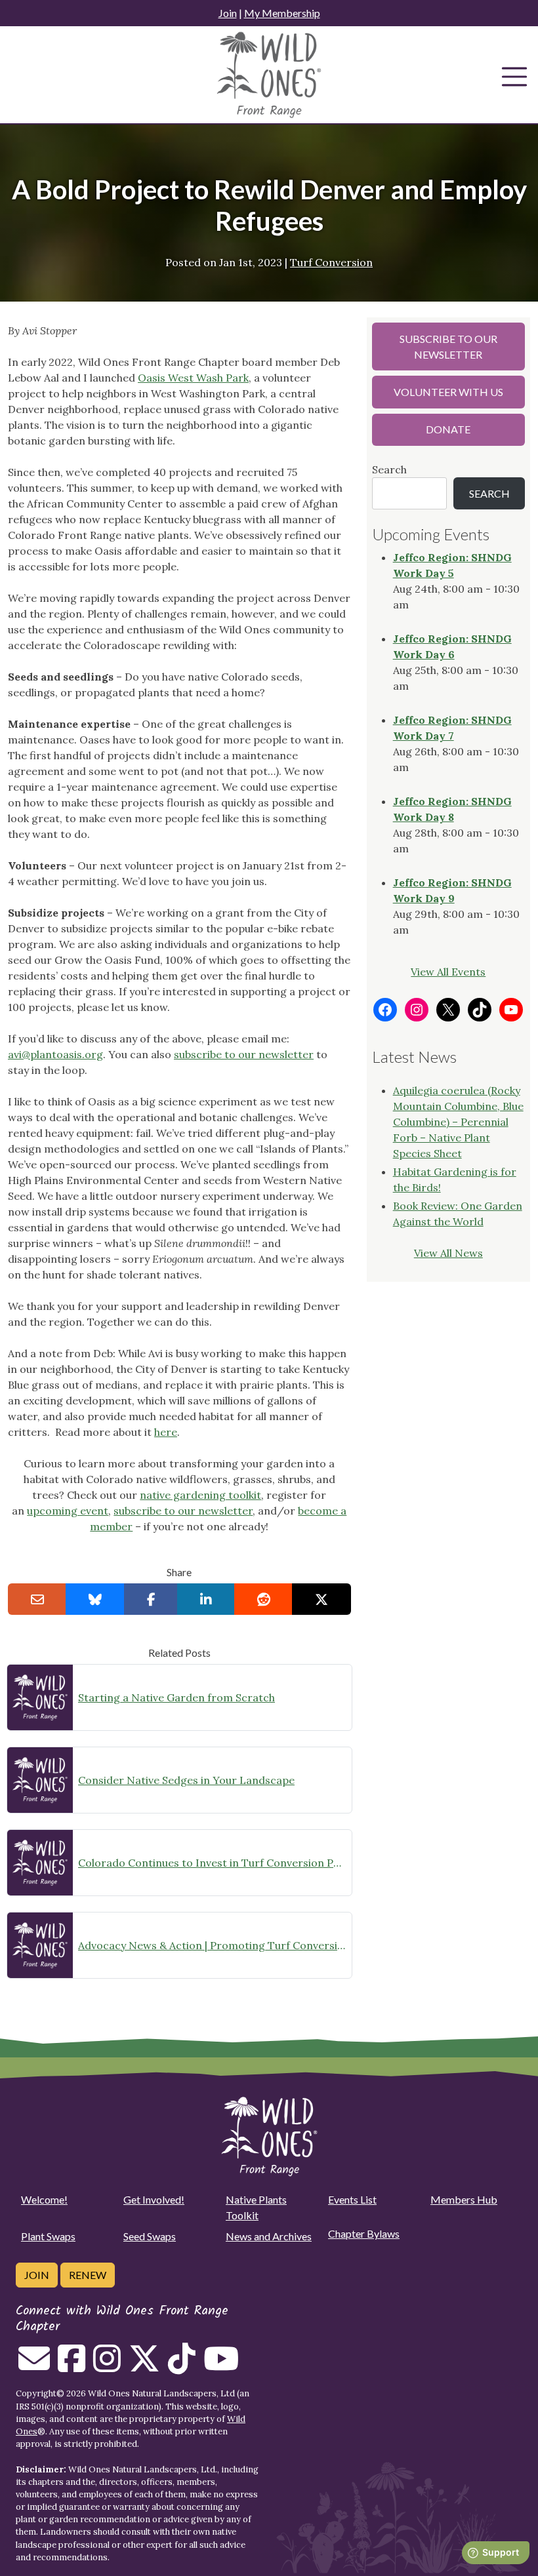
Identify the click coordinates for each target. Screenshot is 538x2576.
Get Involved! (154, 2199)
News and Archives (269, 2236)
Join (228, 13)
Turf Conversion (331, 262)
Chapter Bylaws (364, 2233)
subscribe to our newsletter (244, 1054)
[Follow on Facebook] (72, 2366)
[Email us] (34, 2366)
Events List (352, 2199)
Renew (88, 2275)
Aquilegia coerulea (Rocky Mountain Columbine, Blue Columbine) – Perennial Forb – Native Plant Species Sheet (458, 1122)
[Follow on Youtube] (221, 2366)
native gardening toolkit (200, 1495)
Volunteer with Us (448, 392)
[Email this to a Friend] (37, 1599)
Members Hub (464, 2199)
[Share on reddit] (263, 1599)
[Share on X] (321, 1599)
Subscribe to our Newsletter (448, 347)
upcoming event (68, 1511)
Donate (448, 429)
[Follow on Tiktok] (182, 2366)
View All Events (448, 972)
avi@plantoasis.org (55, 1054)
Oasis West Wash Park (193, 378)
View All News (448, 1253)
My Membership (282, 13)
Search (389, 469)
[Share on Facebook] (151, 1599)
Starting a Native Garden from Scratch (176, 1697)
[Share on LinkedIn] (206, 1599)
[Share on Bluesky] (95, 1599)
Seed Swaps (150, 2236)
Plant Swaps (48, 2236)
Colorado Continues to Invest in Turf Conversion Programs (212, 1863)
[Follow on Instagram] (107, 2366)
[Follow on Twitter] (144, 2366)
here (166, 1432)
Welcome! (44, 2199)
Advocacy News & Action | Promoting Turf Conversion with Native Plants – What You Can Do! (212, 1945)
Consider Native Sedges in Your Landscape (186, 1780)
